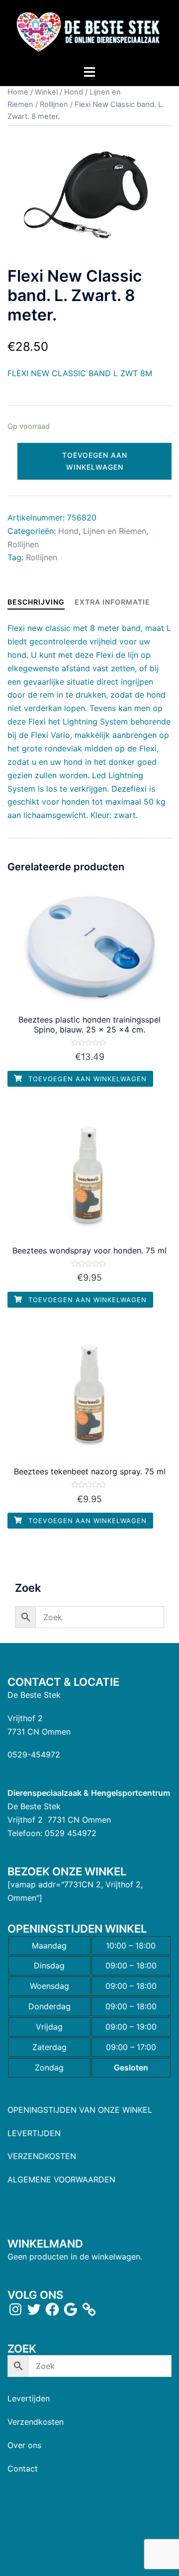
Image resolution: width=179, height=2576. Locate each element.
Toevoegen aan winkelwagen (95, 461)
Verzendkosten (36, 2422)
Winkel (46, 92)
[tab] (36, 602)
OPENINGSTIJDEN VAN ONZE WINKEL (80, 2110)
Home (18, 92)
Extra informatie (112, 602)
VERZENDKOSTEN (42, 2156)
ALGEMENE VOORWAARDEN (61, 2179)
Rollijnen (54, 104)
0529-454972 (34, 1754)
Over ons (24, 2445)
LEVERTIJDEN (34, 2133)
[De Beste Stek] (89, 31)
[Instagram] (15, 2309)
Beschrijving (36, 602)
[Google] (71, 2309)
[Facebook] (52, 2309)
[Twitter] (34, 2309)
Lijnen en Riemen (115, 531)
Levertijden (29, 2398)
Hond (74, 92)
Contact (23, 2469)
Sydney (100, 2559)
